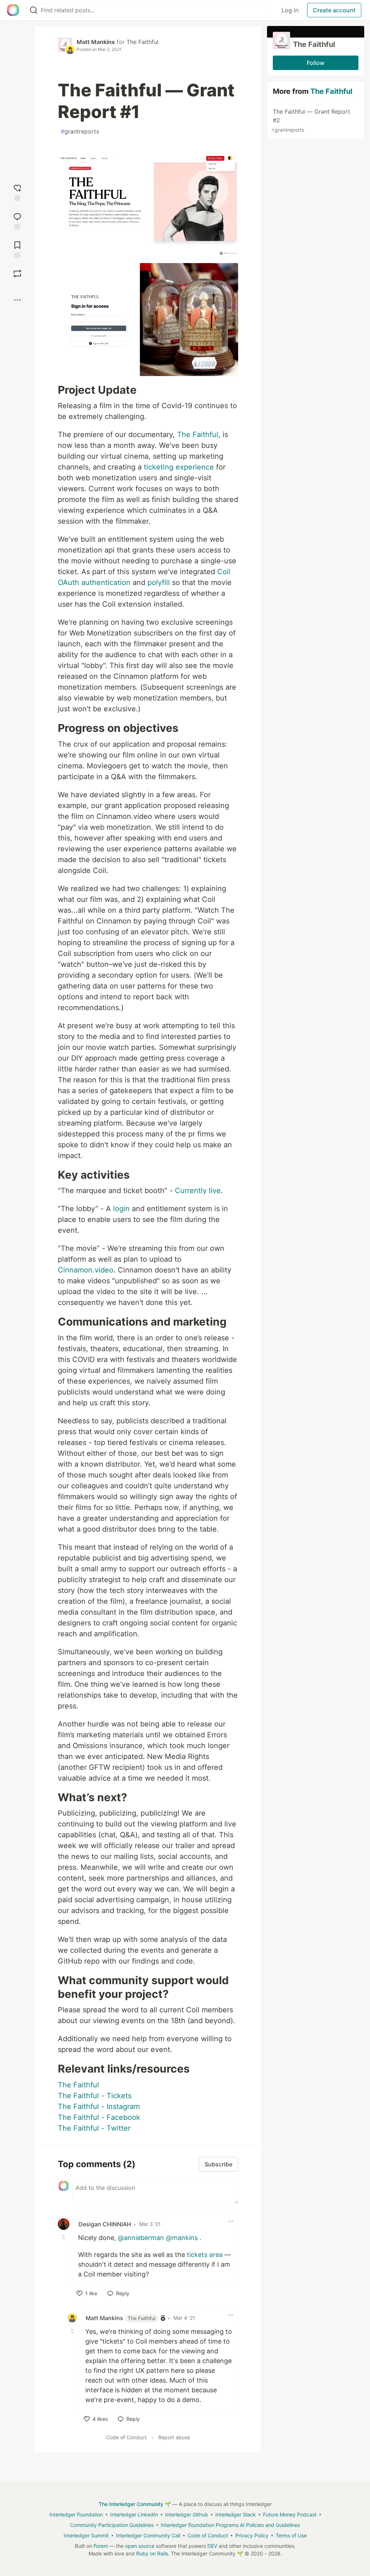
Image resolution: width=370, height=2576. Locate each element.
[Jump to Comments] (17, 220)
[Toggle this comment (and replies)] (64, 2237)
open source (140, 2546)
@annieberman (141, 2238)
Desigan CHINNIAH (105, 2224)
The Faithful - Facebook (99, 2117)
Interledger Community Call (148, 2535)
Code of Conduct (126, 2437)
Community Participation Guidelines (112, 2525)
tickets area (205, 2255)
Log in (290, 10)
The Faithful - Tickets (95, 2096)
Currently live (198, 1191)
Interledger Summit (86, 2535)
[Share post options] (17, 300)
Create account (334, 10)
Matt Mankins (96, 42)
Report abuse (174, 2437)
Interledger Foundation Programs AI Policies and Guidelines (230, 2525)
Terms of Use (291, 2535)
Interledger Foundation (76, 2514)
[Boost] (17, 274)
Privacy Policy (252, 2535)
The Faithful (143, 42)
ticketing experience (179, 467)
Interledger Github (187, 2514)
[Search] (34, 10)
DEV (212, 2546)
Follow (316, 63)
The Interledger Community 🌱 (135, 2504)
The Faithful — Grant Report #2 (311, 120)
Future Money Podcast (290, 2514)
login (121, 1209)
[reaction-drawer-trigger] (17, 192)
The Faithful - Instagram (99, 2106)
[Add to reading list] (17, 249)
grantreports (80, 131)
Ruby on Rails (152, 2553)
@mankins (182, 2238)
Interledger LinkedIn (134, 2514)
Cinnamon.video (86, 1270)
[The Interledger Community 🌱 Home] (13, 10)
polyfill (159, 582)
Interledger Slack (236, 2514)
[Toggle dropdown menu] (231, 2221)
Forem (101, 2546)
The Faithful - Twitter (94, 2128)
